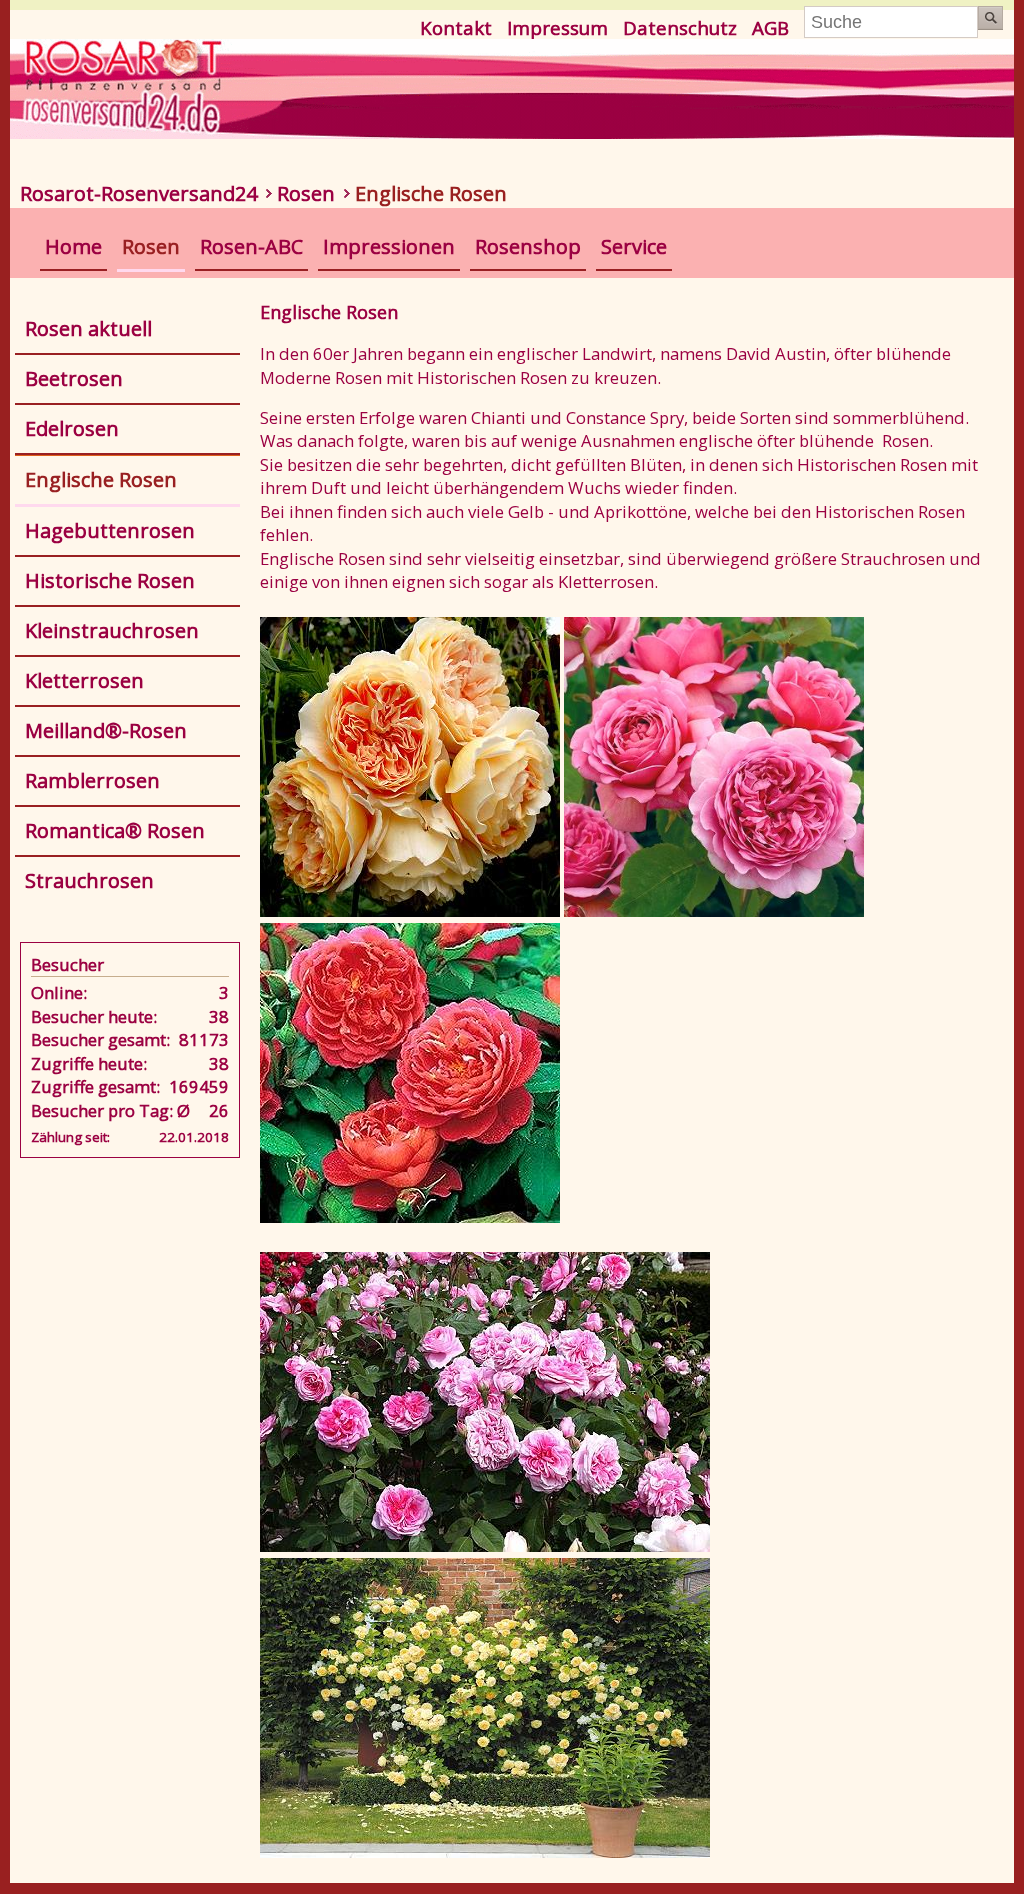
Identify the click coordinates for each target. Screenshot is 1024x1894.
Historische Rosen (110, 580)
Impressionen (389, 246)
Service (634, 246)
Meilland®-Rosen (106, 730)
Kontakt (456, 27)
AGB (770, 27)
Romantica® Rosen (115, 830)
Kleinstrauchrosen (112, 630)
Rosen (306, 193)
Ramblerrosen (92, 780)
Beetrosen (74, 378)
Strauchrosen (89, 880)
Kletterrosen (84, 680)
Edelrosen (72, 428)
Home (73, 246)
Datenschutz (680, 27)
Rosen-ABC (251, 246)
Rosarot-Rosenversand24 (138, 193)
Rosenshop (528, 246)
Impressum (557, 27)
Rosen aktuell (88, 328)
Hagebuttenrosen (110, 530)
